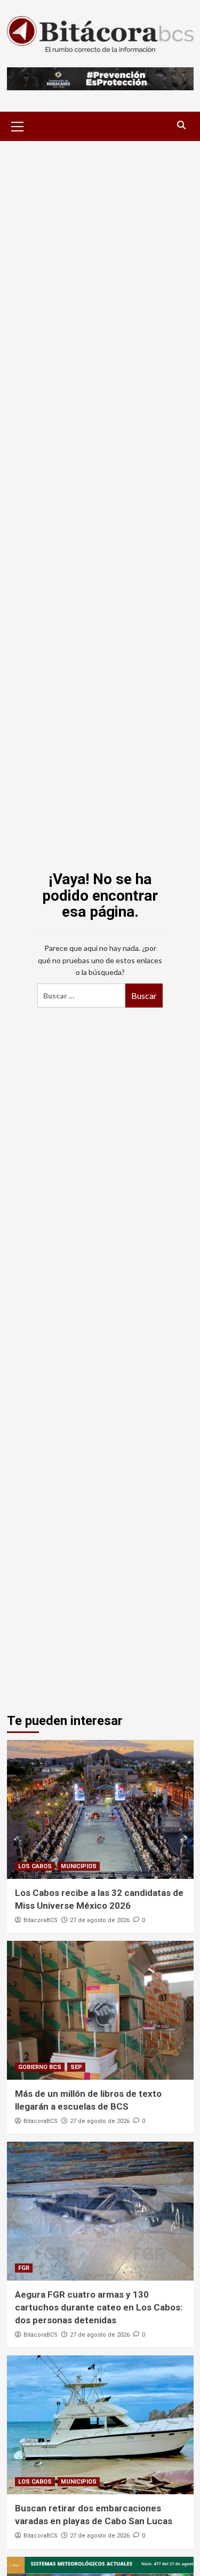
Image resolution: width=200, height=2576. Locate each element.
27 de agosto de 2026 (100, 1920)
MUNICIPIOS (79, 1866)
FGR (24, 2268)
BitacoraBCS (41, 1920)
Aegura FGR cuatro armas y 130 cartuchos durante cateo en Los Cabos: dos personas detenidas (99, 2307)
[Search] (182, 125)
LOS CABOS (35, 1866)
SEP (76, 2067)
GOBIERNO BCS (40, 2067)
